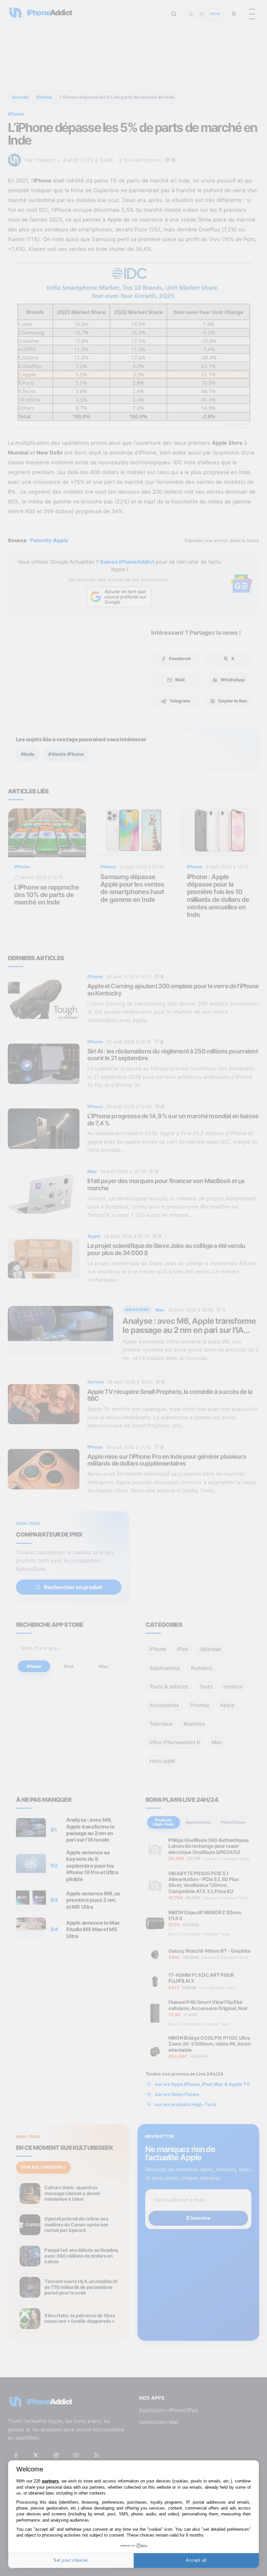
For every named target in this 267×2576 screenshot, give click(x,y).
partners (50, 2481)
